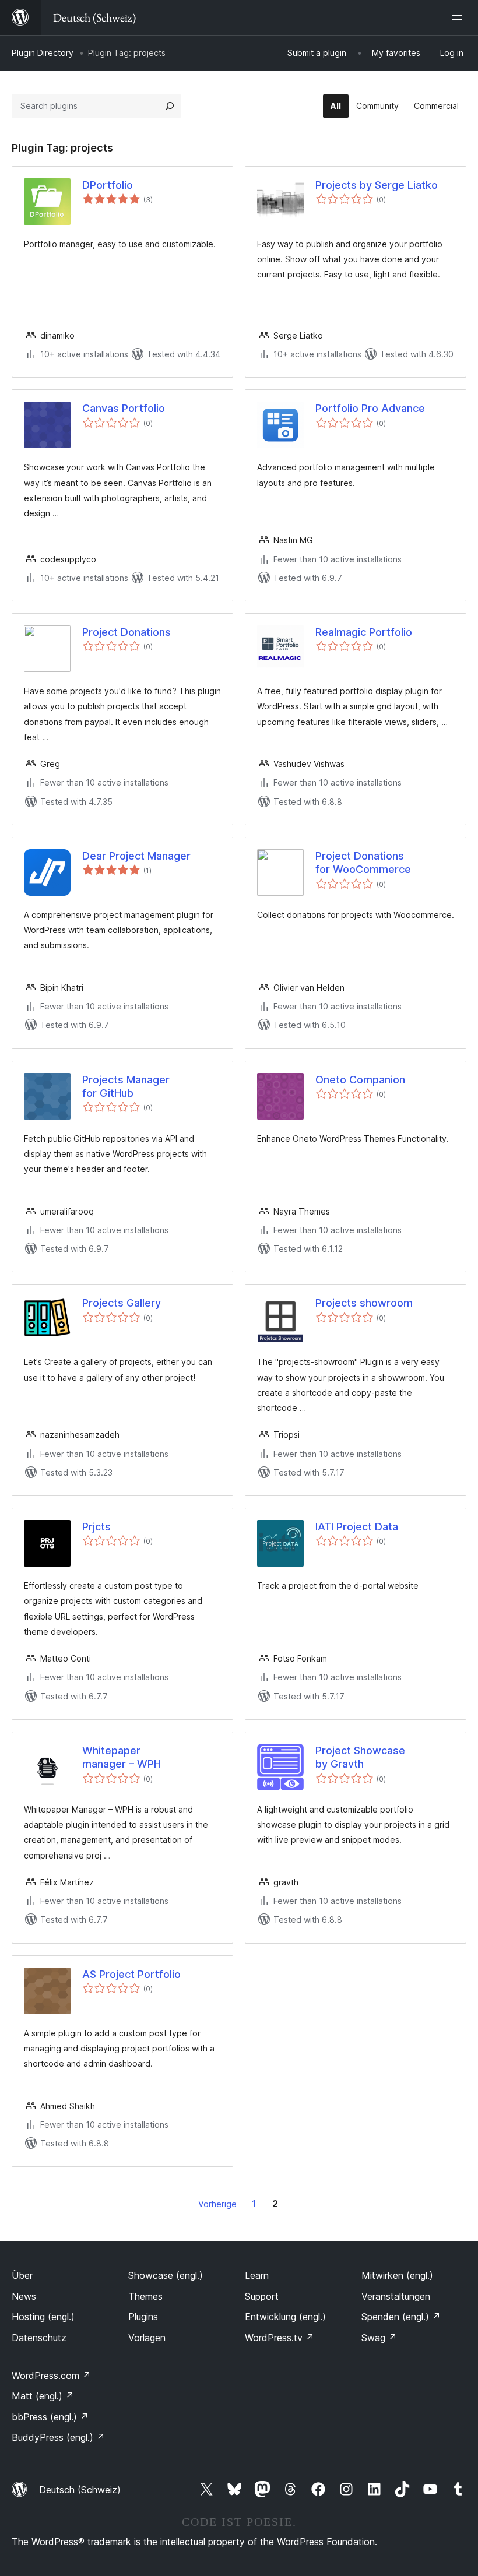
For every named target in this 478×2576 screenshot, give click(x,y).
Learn (257, 2275)
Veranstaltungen (396, 2296)
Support (262, 2296)
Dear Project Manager (136, 856)
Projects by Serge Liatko (377, 185)
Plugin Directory (43, 53)
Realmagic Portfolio (364, 632)
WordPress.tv (280, 2338)
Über (22, 2275)
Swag (379, 2338)
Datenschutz (39, 2338)
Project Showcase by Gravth (360, 1757)
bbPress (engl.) (50, 2417)
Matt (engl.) (43, 2396)
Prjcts (96, 1527)
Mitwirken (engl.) (397, 2275)
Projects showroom (364, 1303)
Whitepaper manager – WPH (122, 1757)
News (24, 2296)
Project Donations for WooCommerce (363, 863)
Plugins (143, 2317)
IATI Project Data (357, 1527)
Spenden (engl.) (401, 2317)
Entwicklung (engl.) (285, 2317)
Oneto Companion (360, 1080)
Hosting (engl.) (43, 2317)
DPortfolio (108, 185)
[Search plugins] (170, 106)
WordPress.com (51, 2376)
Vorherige (217, 2204)
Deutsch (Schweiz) (80, 2490)
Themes (145, 2296)
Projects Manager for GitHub (126, 1086)
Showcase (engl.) (166, 2275)
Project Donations (126, 632)
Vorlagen (147, 2338)
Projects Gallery (122, 1303)
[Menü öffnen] (459, 17)
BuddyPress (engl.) (58, 2437)
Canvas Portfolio (124, 408)
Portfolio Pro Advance (370, 408)
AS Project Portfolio (131, 1974)
